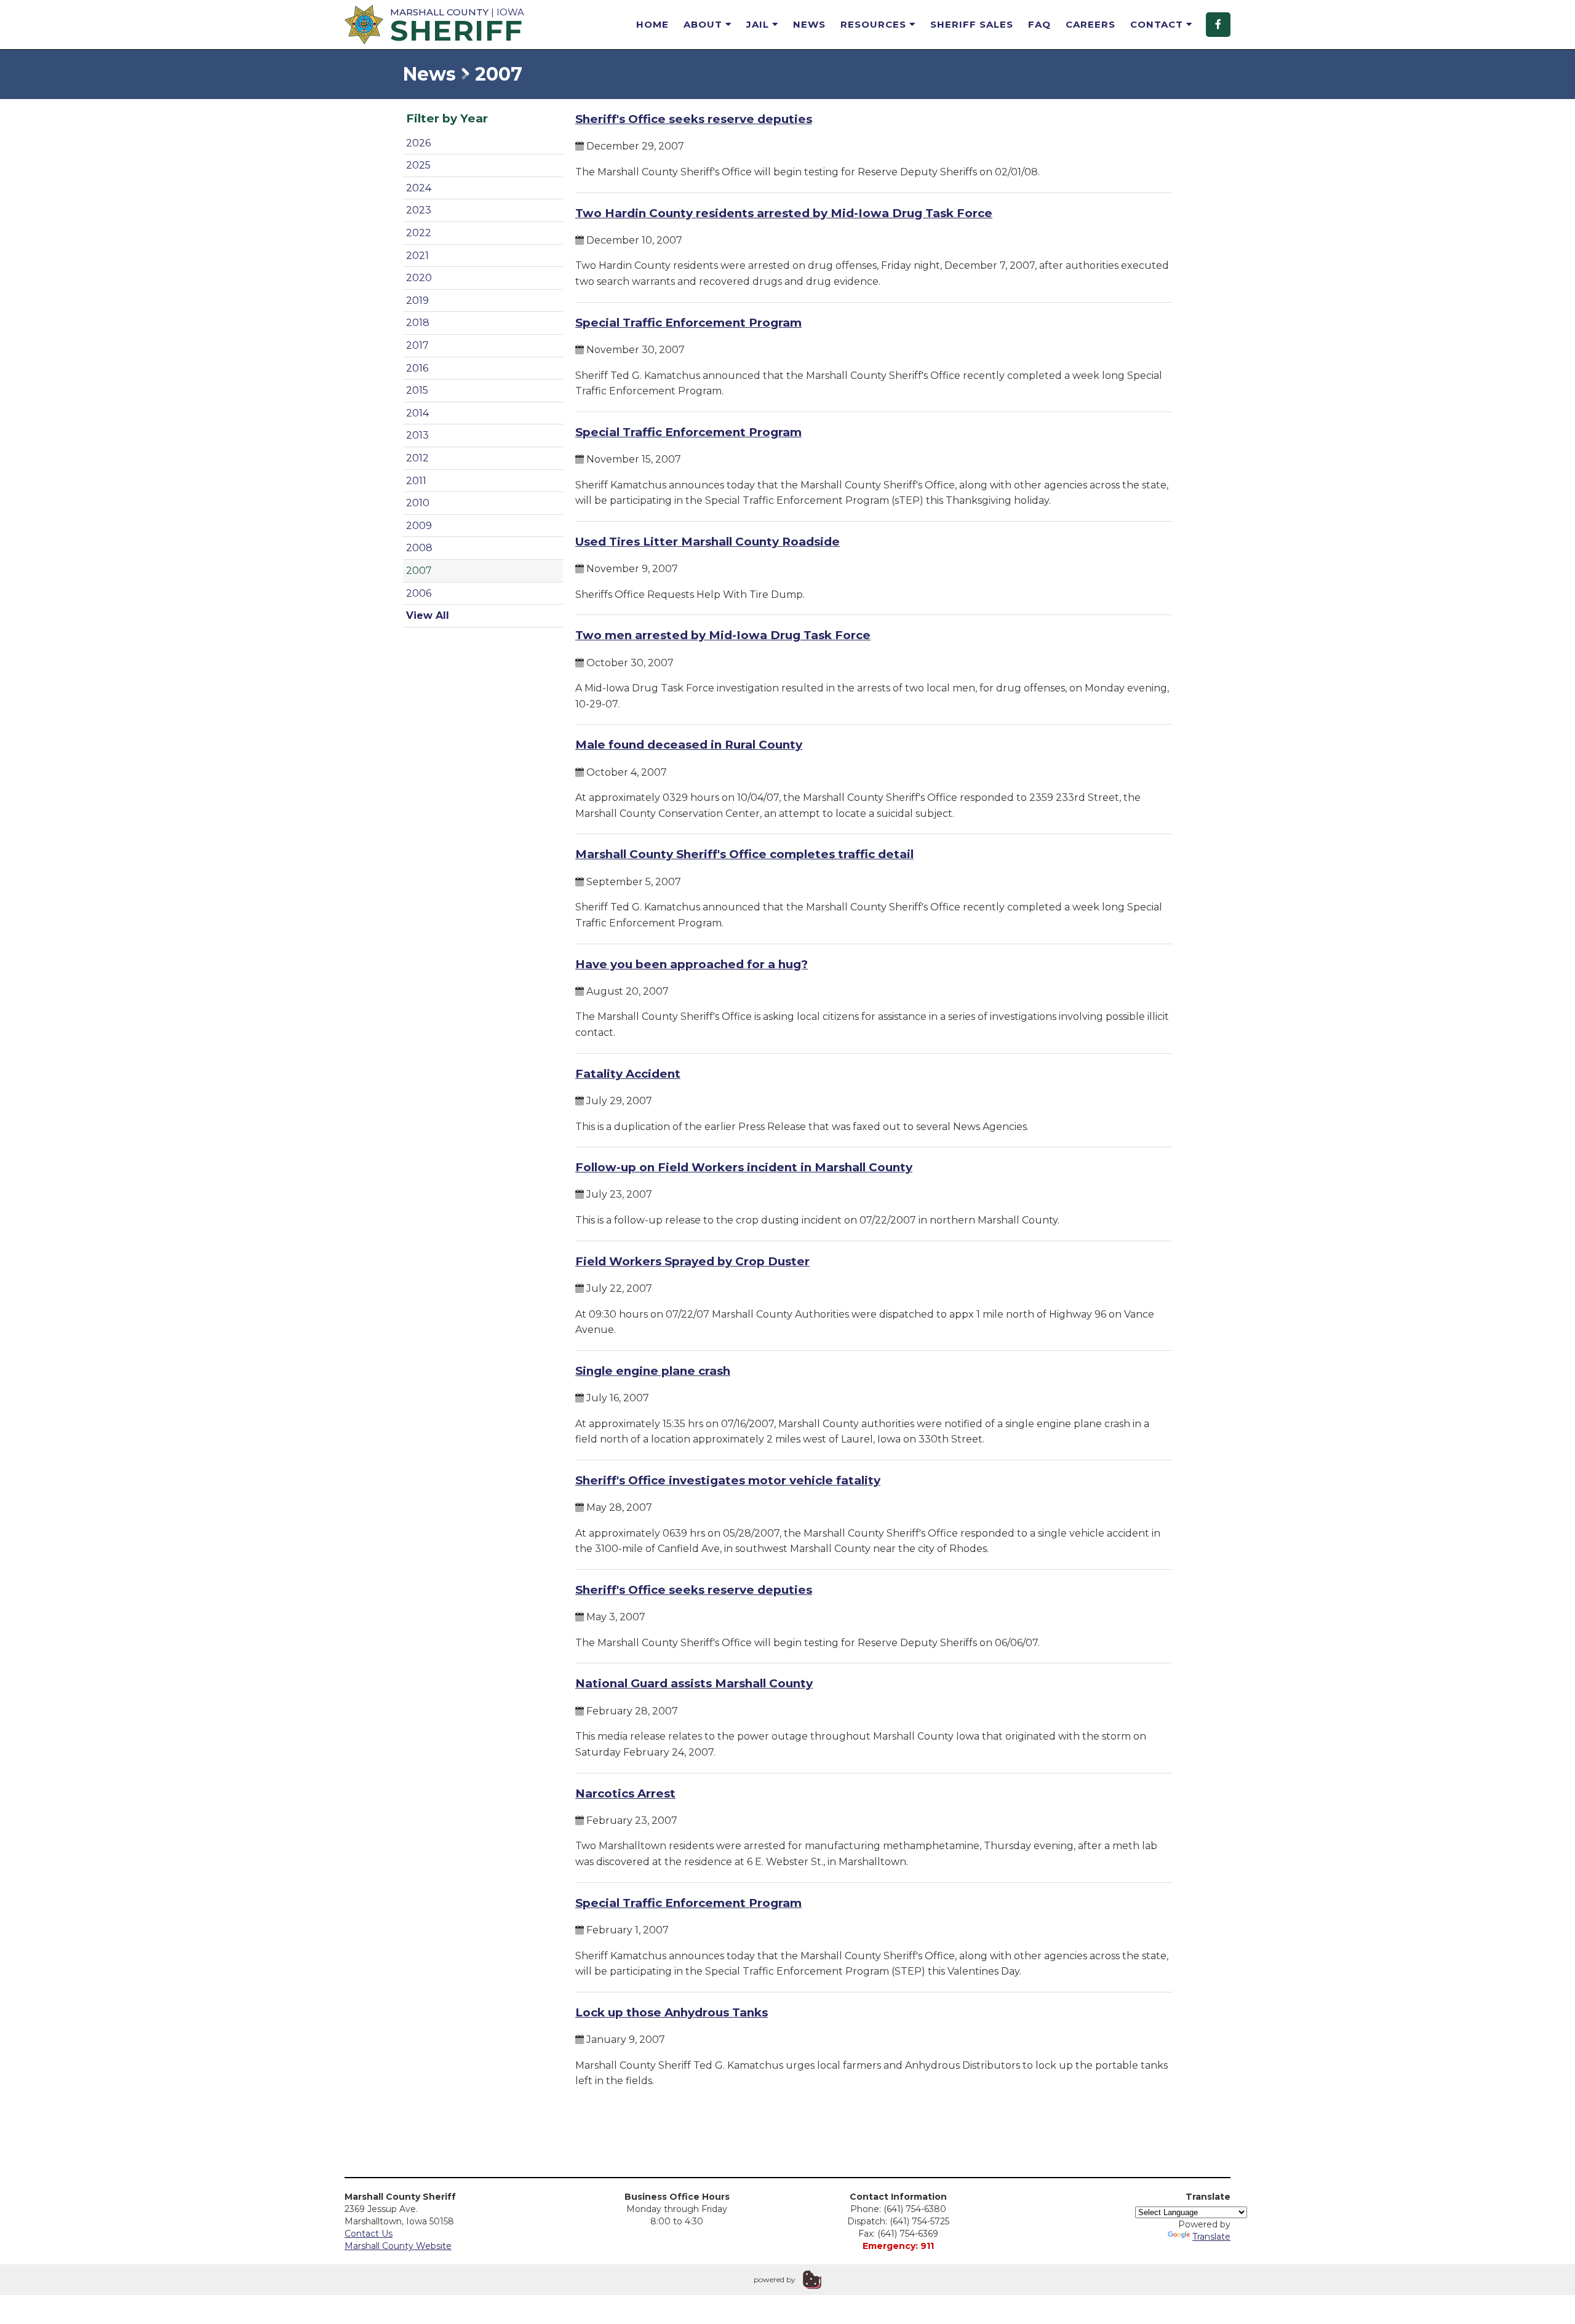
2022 (419, 233)
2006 (419, 593)
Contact (1158, 24)
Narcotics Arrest (625, 1793)
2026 (418, 143)
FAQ (1039, 24)
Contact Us (369, 2234)
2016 (417, 368)
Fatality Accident (628, 1074)
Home (652, 24)
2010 (418, 503)
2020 (419, 278)
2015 (417, 390)
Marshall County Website (398, 2246)
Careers (1091, 24)
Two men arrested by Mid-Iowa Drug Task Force (723, 635)
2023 (419, 210)
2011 (416, 481)
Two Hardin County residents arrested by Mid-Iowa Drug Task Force (784, 213)
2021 (417, 256)
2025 (418, 165)
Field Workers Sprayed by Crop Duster (692, 1261)
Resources (875, 24)
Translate (1211, 2237)
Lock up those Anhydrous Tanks (672, 2012)
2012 (417, 458)
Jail (759, 24)
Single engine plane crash (653, 1371)
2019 (417, 300)
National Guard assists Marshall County (694, 1683)
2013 (417, 435)
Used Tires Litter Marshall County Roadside (708, 542)
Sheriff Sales (972, 24)
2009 (419, 526)
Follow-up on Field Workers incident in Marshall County (744, 1167)
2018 (418, 323)
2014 (417, 413)
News (809, 24)
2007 (419, 571)
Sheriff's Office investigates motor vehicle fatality (728, 1480)
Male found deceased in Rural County (689, 745)
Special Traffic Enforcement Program (688, 323)
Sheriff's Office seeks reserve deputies (694, 119)
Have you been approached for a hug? (692, 964)
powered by (775, 2279)
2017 (417, 345)
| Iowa (457, 24)
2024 (419, 188)
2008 (419, 548)
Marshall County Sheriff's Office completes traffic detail (744, 854)
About (704, 24)
